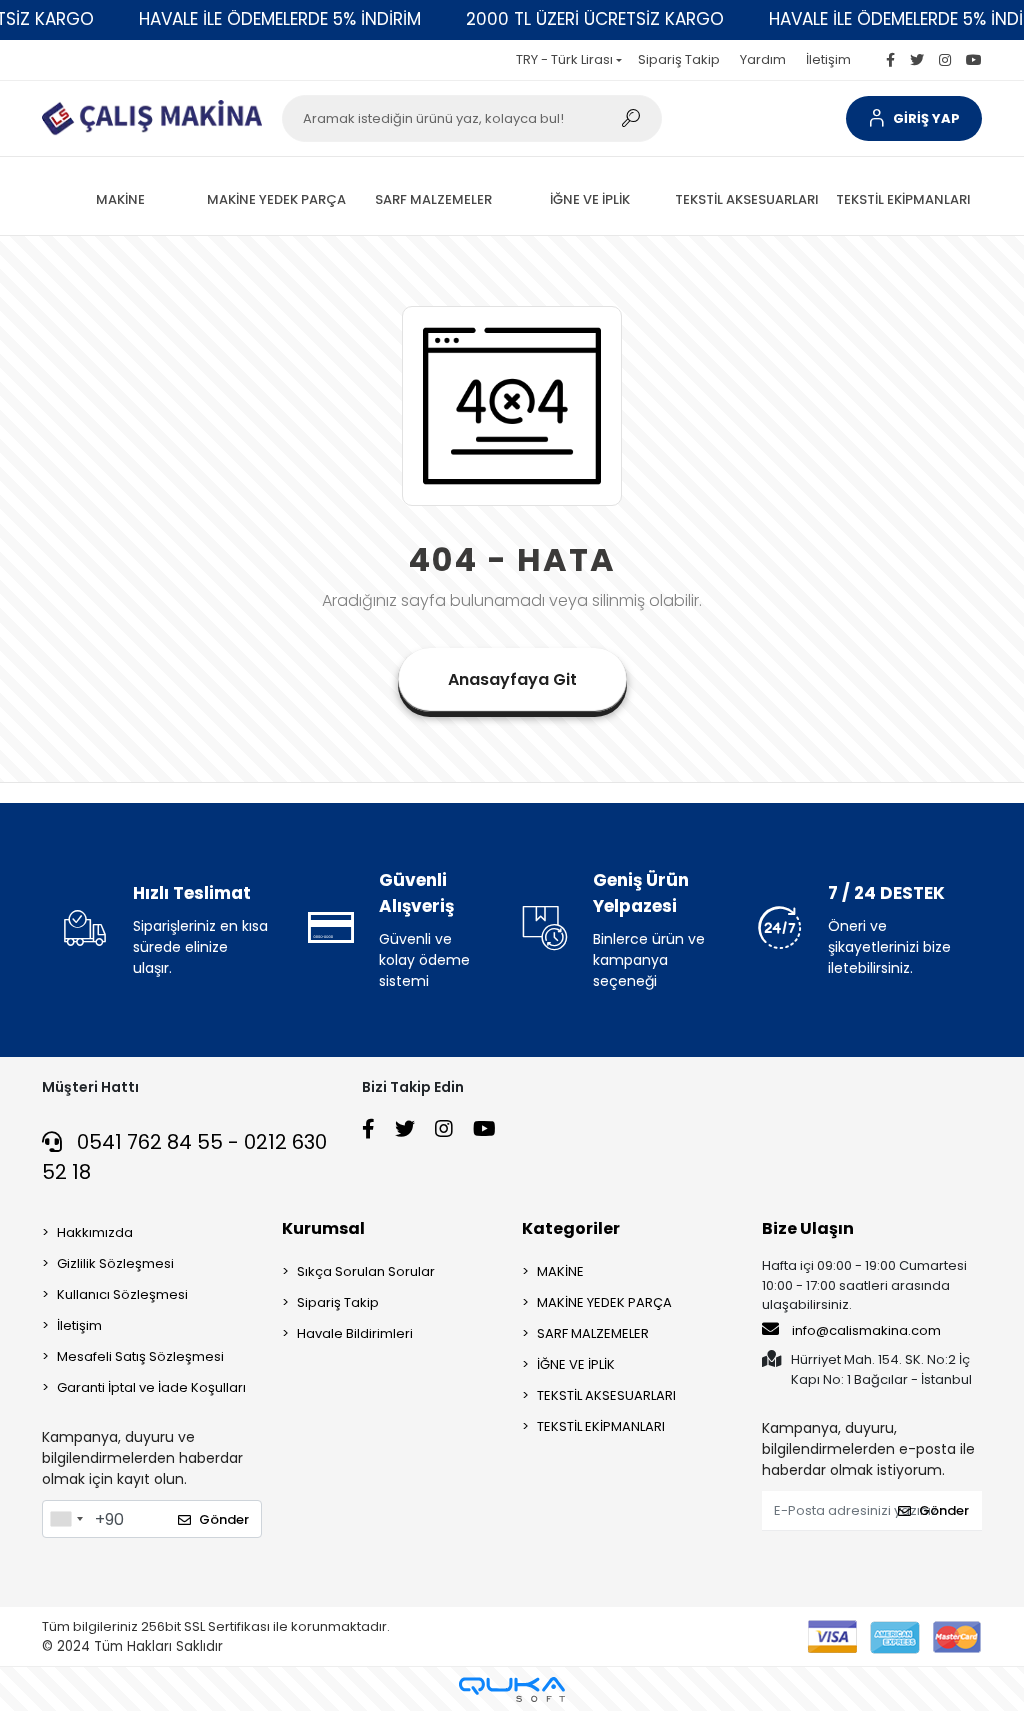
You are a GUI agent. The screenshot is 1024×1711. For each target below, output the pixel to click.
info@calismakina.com (866, 1330)
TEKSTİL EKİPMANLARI (601, 1426)
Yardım (763, 59)
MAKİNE (560, 1271)
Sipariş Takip (679, 59)
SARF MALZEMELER (593, 1333)
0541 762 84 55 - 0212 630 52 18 (184, 1157)
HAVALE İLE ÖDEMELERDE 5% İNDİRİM (280, 19)
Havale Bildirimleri (355, 1333)
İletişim (828, 59)
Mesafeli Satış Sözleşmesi (140, 1356)
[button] (914, 118)
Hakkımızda (95, 1232)
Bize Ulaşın (808, 1228)
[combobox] (66, 1519)
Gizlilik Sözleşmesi (115, 1263)
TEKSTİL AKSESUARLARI (606, 1395)
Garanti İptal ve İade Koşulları (151, 1387)
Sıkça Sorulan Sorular (366, 1271)
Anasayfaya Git (512, 679)
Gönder (224, 1519)
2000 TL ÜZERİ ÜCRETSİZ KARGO (595, 19)
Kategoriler (571, 1228)
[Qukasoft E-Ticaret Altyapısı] (512, 1689)
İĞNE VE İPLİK (576, 1364)
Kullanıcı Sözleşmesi (122, 1294)
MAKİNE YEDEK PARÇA (604, 1302)
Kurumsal (323, 1228)
